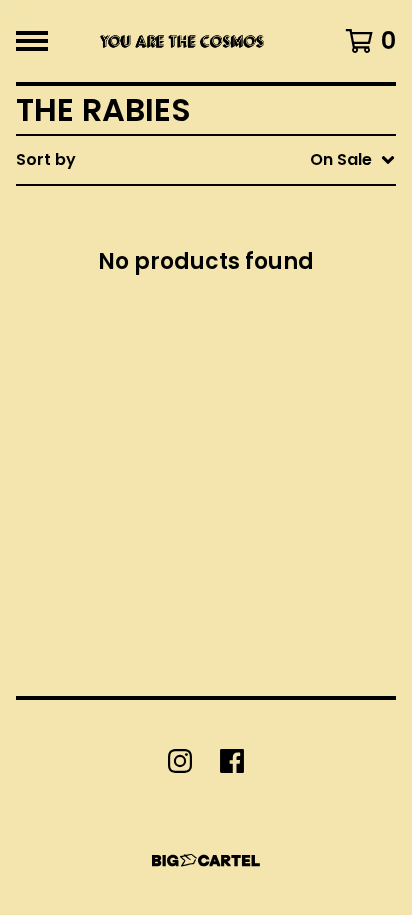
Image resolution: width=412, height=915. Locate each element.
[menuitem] (206, 160)
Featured (227, 211)
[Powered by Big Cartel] (206, 860)
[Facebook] (232, 761)
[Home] (180, 41)
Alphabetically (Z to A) (283, 339)
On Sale (221, 243)
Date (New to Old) (265, 371)
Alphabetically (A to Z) (283, 307)
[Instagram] (180, 761)
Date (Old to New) (265, 403)
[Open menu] (32, 41)
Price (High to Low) (268, 467)
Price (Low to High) (268, 435)
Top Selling (234, 275)
